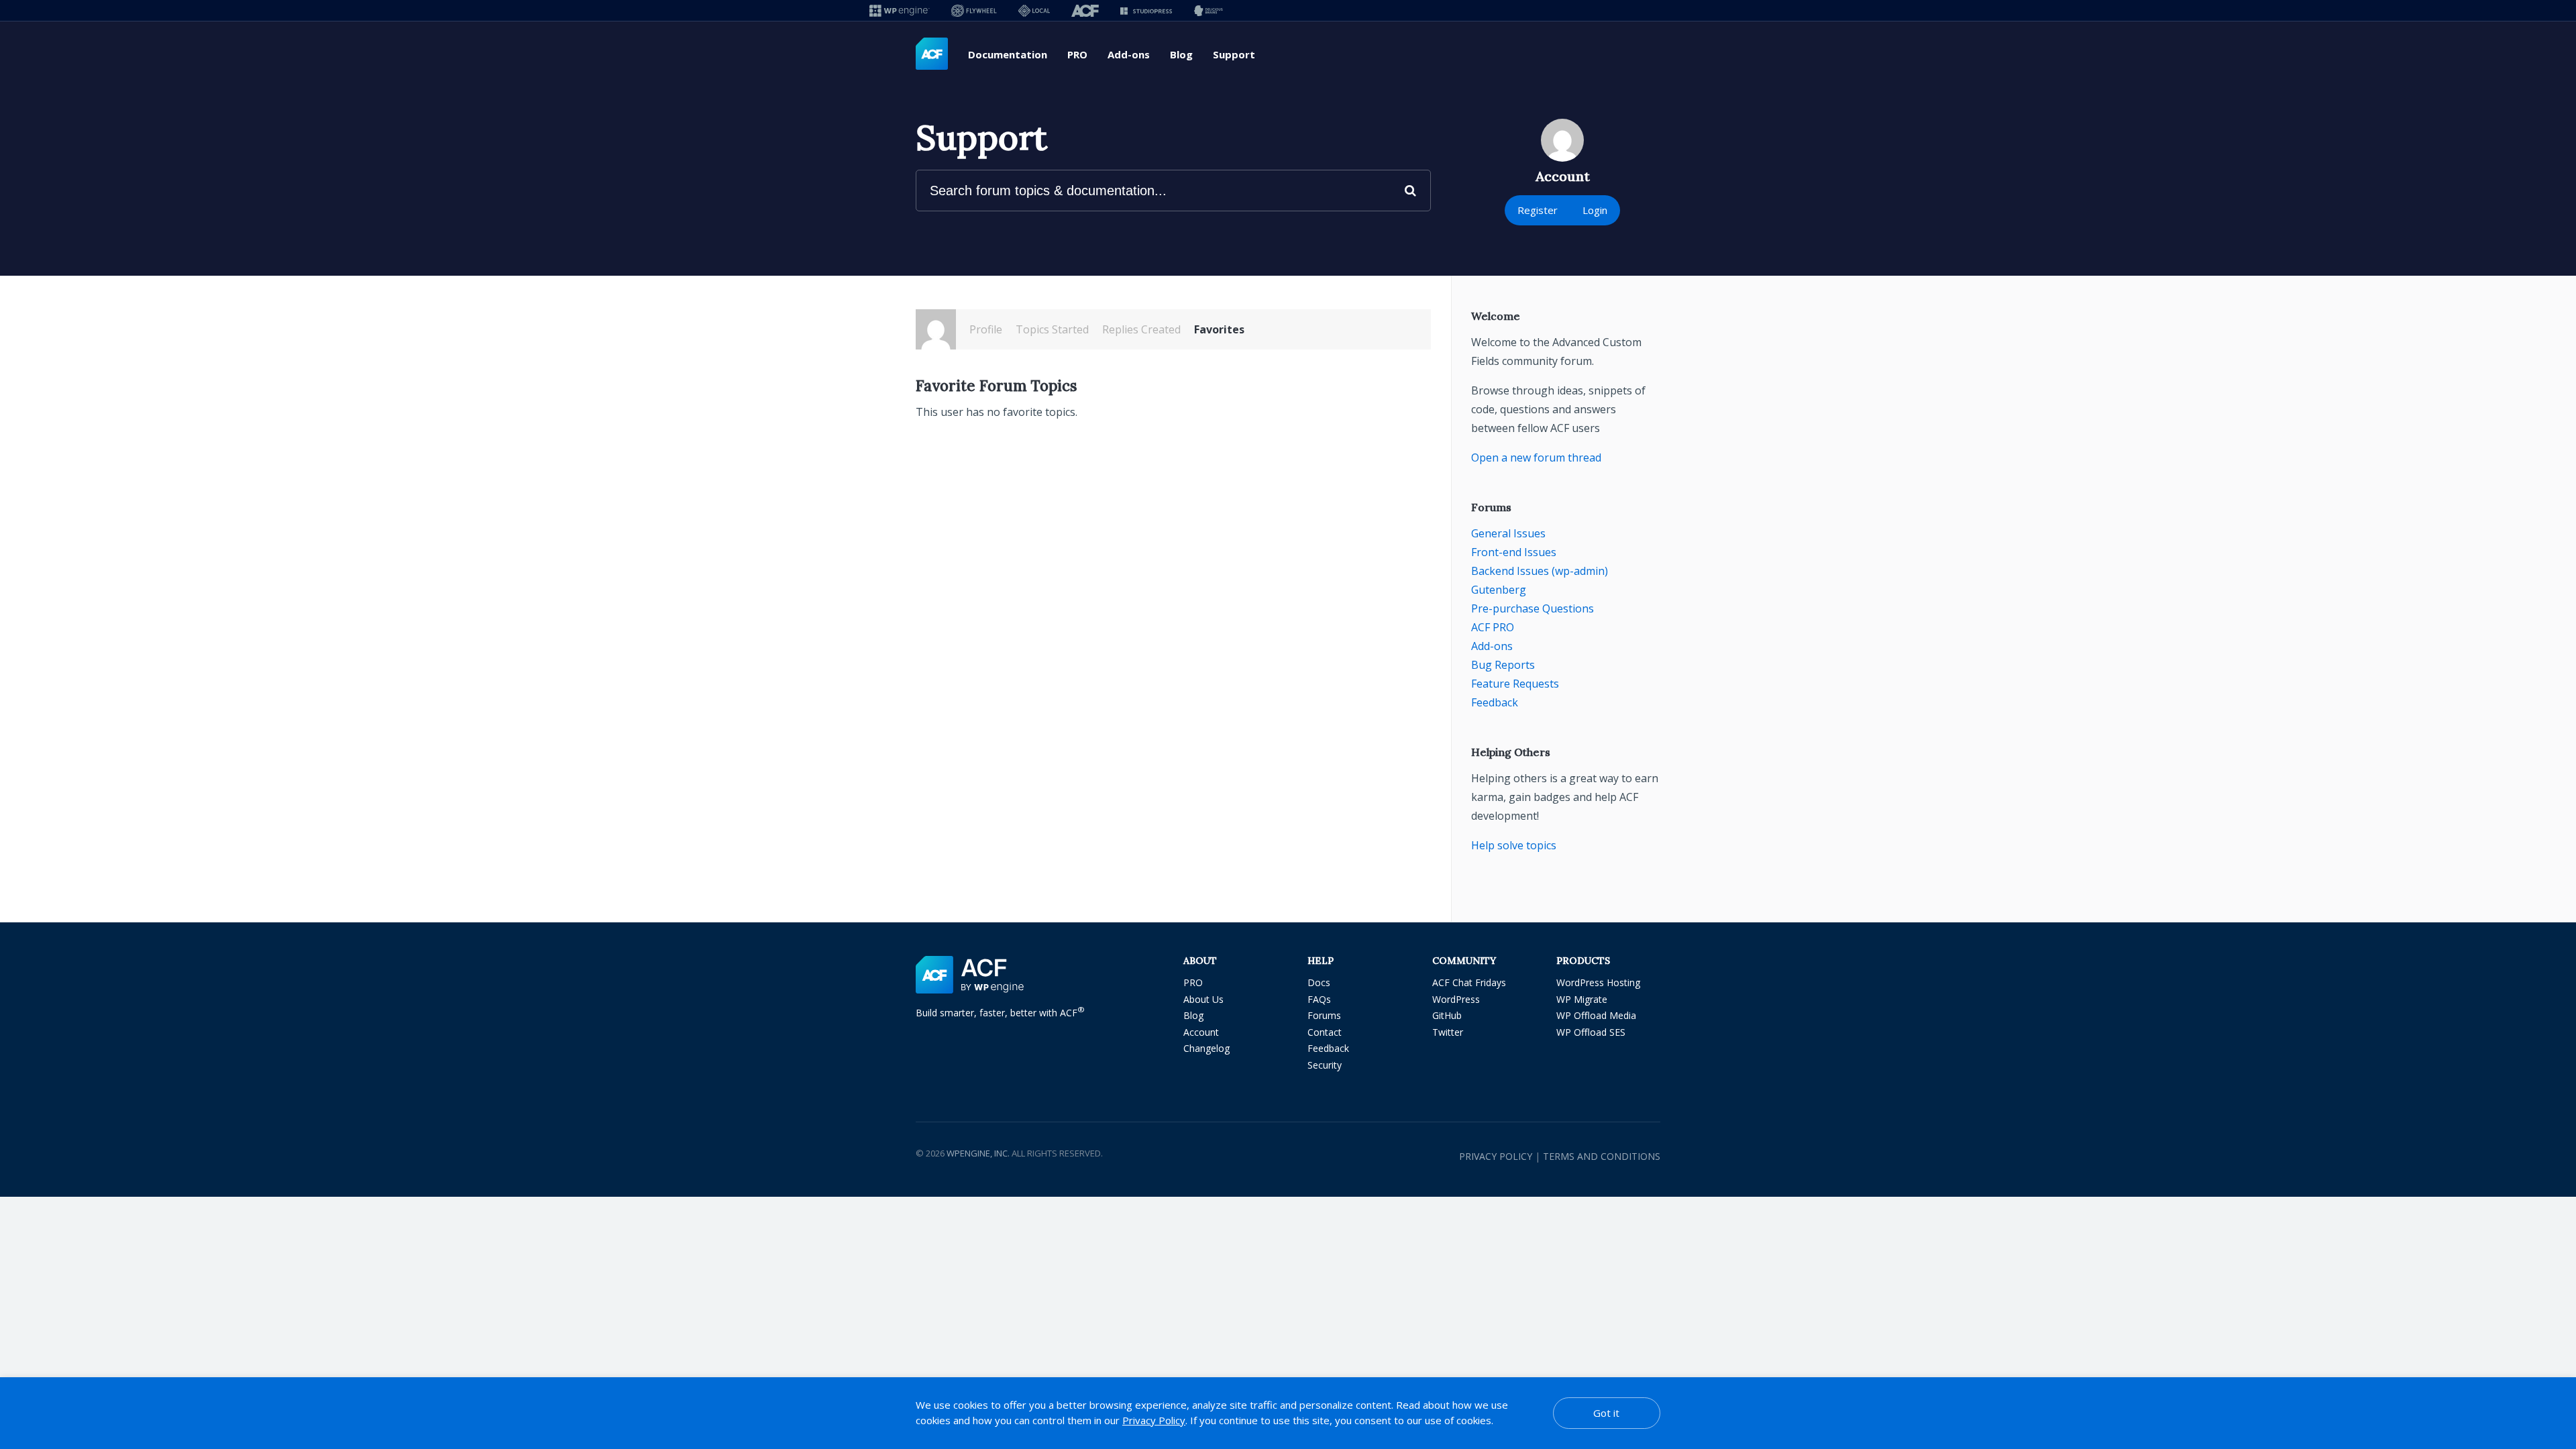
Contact (1325, 1032)
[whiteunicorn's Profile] (936, 329)
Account (1201, 1032)
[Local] (1034, 10)
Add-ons (1129, 54)
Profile (986, 329)
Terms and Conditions (1602, 1156)
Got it (1606, 1413)
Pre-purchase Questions (1533, 608)
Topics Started (1052, 329)
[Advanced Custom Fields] (932, 54)
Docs (1319, 982)
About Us (1203, 999)
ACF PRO (1493, 627)
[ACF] (1085, 10)
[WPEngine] (900, 10)
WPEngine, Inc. (978, 1153)
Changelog (1206, 1048)
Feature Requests (1515, 684)
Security (1325, 1065)
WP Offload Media (1596, 1015)
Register (1538, 210)
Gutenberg (1499, 590)
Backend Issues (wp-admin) (1540, 571)
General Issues (1508, 533)
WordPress (1456, 999)
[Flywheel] (974, 10)
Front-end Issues (1514, 552)
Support (1234, 54)
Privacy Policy (1496, 1156)
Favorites (1219, 329)
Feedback (1495, 702)
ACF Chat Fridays (1469, 982)
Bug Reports (1503, 665)
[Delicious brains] (1209, 10)
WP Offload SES (1591, 1032)
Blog (1181, 54)
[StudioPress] (1146, 10)
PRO (1077, 54)
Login (1595, 210)
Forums (1324, 1015)
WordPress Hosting (1598, 982)
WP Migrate (1582, 999)
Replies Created (1141, 329)
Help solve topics (1514, 845)
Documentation (1008, 54)
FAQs (1319, 999)
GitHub (1447, 1015)
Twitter (1448, 1032)
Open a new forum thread (1536, 458)
